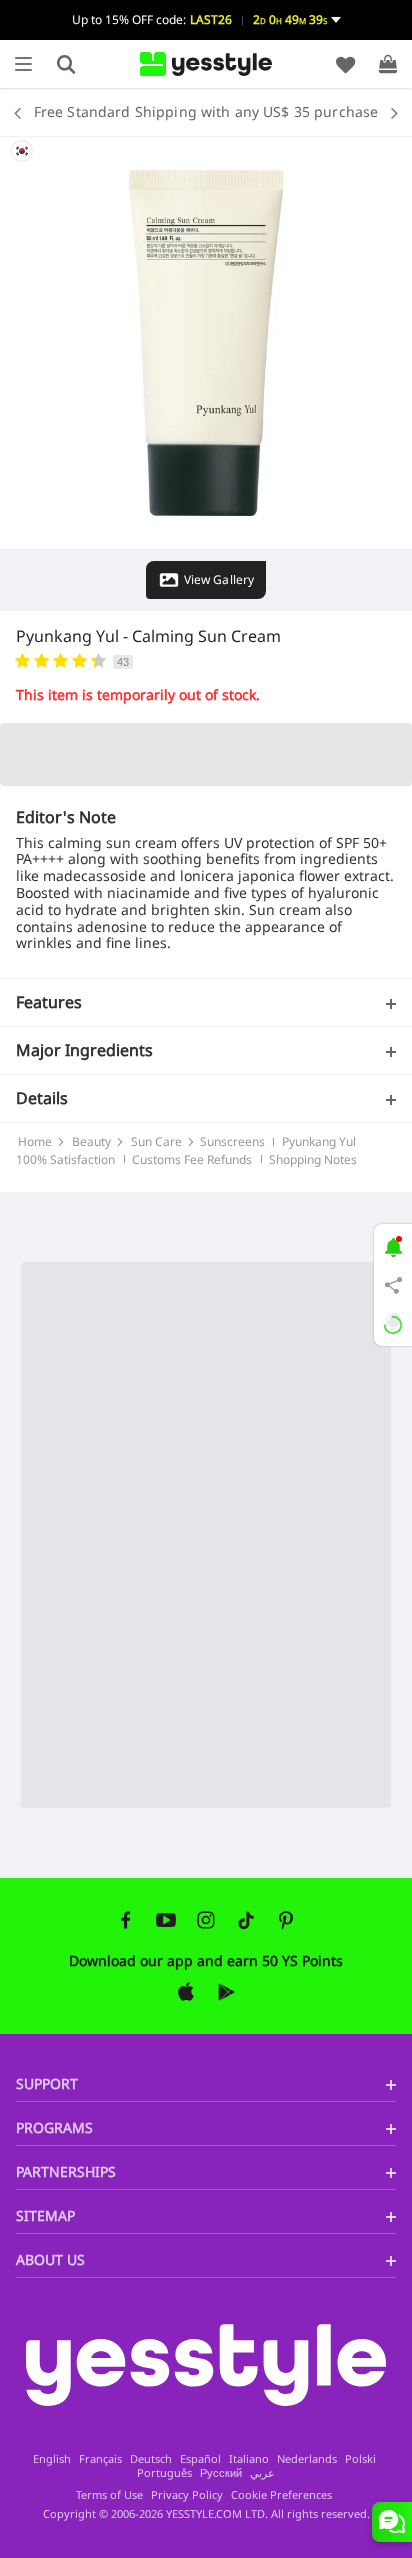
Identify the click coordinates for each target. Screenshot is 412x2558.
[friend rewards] (393, 1285)
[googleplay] (226, 1992)
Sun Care (156, 1142)
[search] (66, 64)
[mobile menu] (24, 64)
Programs (54, 2127)
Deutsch (151, 2459)
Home (35, 1142)
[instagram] (206, 1920)
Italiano (249, 2459)
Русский (221, 2473)
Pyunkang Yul (67, 636)
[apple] (186, 1992)
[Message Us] (392, 2522)
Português (164, 2473)
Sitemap (45, 2215)
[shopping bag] (388, 64)
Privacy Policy (187, 2494)
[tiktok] (246, 1920)
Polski (360, 2459)
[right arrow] (389, 112)
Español (200, 2459)
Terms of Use (109, 2494)
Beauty (91, 1142)
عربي (262, 2473)
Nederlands (307, 2459)
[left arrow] (23, 112)
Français (100, 2459)
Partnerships (66, 2171)
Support (47, 2083)
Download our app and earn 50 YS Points (206, 1960)
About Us (50, 2259)
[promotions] (393, 1245)
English (52, 2459)
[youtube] (166, 1920)
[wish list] (346, 64)
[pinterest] (286, 1920)
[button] (206, 20)
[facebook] (126, 1920)
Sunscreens (232, 1142)
